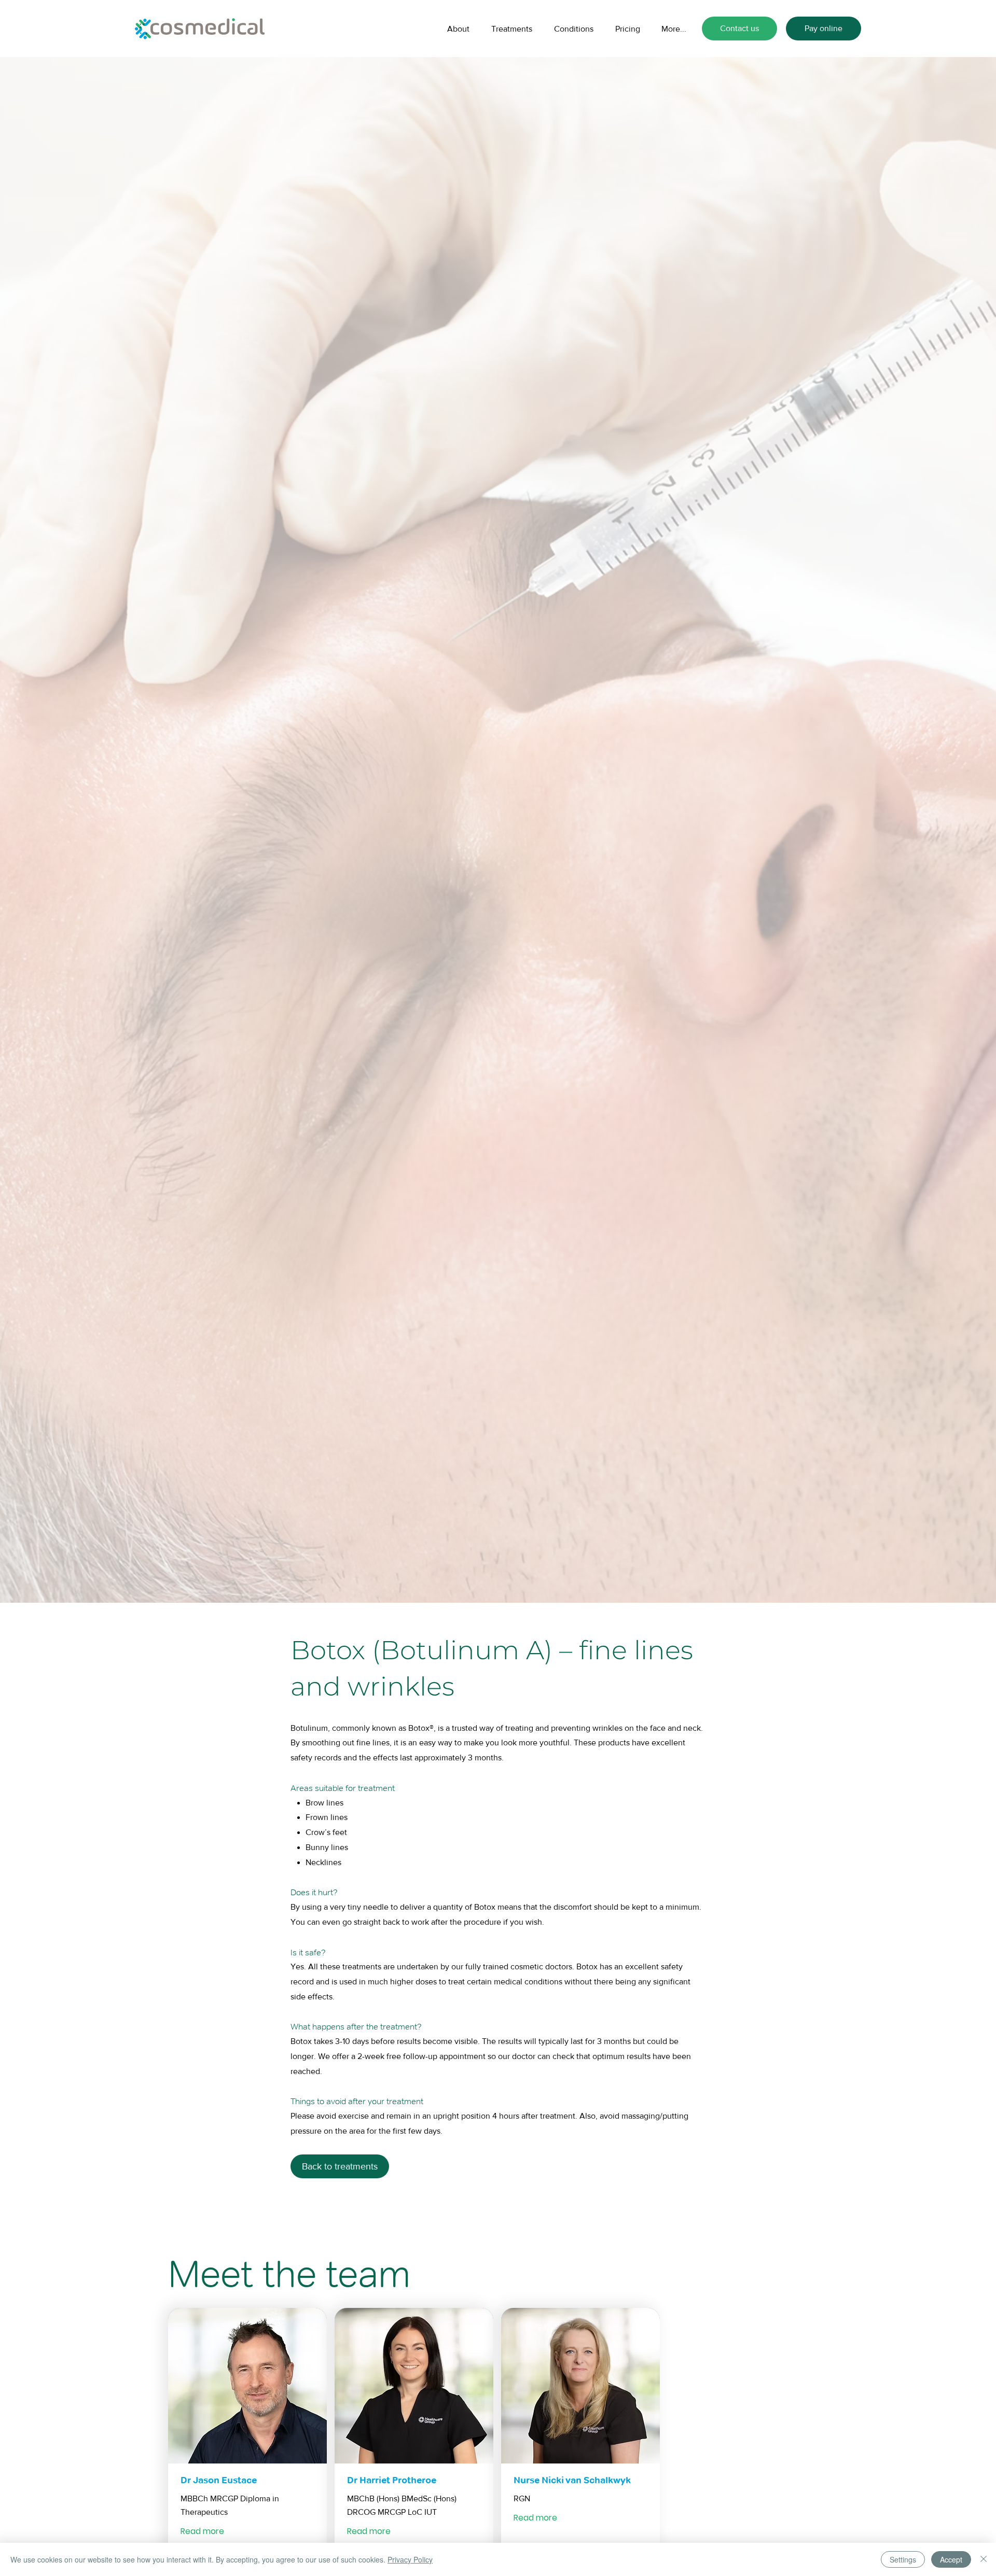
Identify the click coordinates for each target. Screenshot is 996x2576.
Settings (903, 2559)
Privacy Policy (410, 2559)
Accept (951, 2559)
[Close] (984, 2559)
